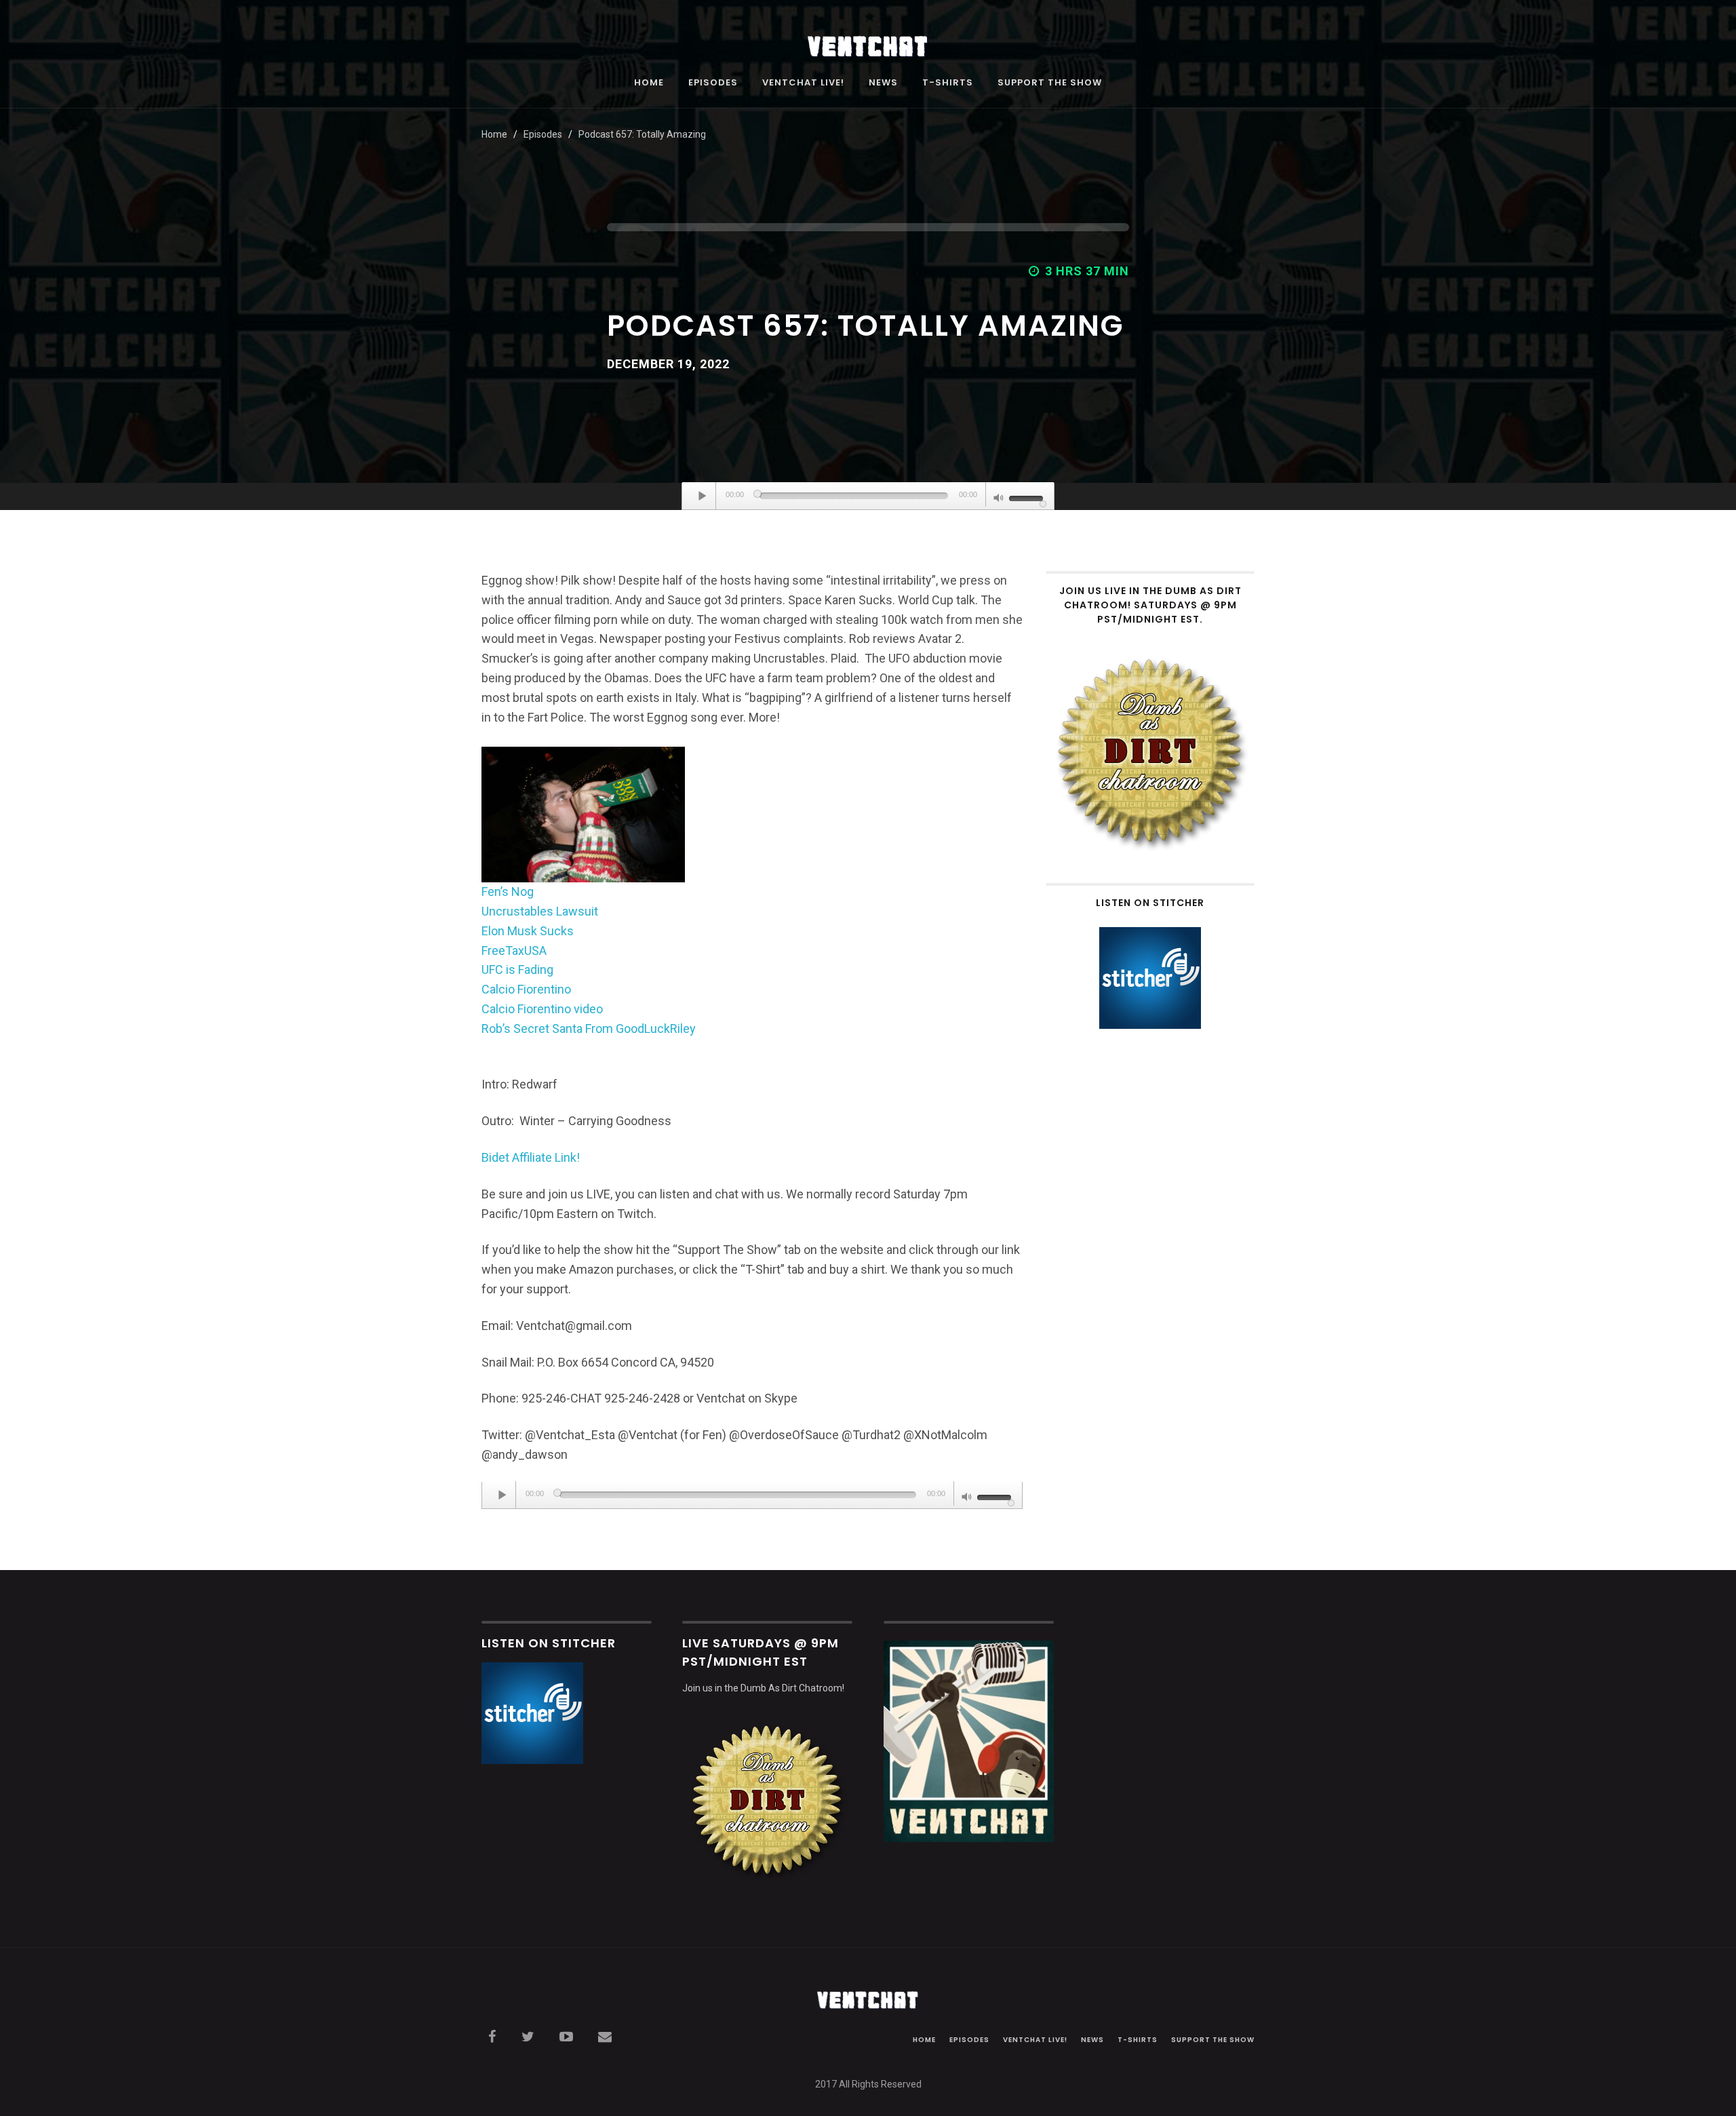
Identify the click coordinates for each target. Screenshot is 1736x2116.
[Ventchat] (868, 39)
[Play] (703, 496)
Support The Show (1050, 83)
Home (649, 83)
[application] (868, 496)
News (883, 83)
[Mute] (999, 499)
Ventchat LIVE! (803, 83)
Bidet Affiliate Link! (531, 1157)
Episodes (713, 83)
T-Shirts (948, 83)
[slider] (1028, 497)
